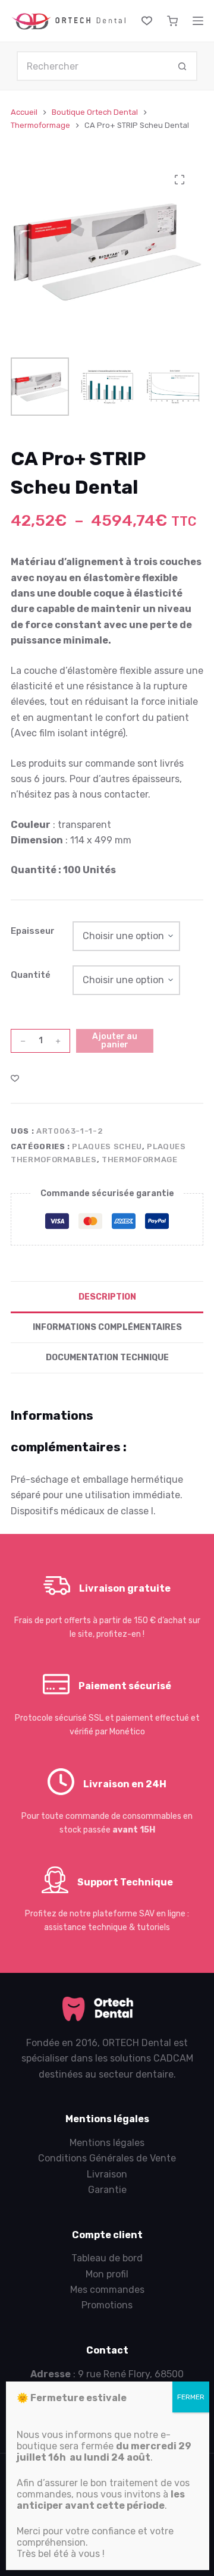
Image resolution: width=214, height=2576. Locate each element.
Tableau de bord (107, 2258)
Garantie (107, 2190)
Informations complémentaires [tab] (107, 1327)
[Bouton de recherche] (182, 66)
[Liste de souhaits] (147, 21)
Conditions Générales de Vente (107, 2158)
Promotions (107, 2305)
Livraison (107, 2174)
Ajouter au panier (115, 1041)
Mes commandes (107, 2290)
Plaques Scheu (107, 1146)
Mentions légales (107, 2143)
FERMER (191, 2397)
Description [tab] (107, 1297)
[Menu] (198, 21)
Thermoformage (139, 1160)
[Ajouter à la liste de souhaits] (15, 1078)
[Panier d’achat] (172, 21)
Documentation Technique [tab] (107, 1358)
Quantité (31, 975)
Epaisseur (33, 931)
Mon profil (107, 2274)
